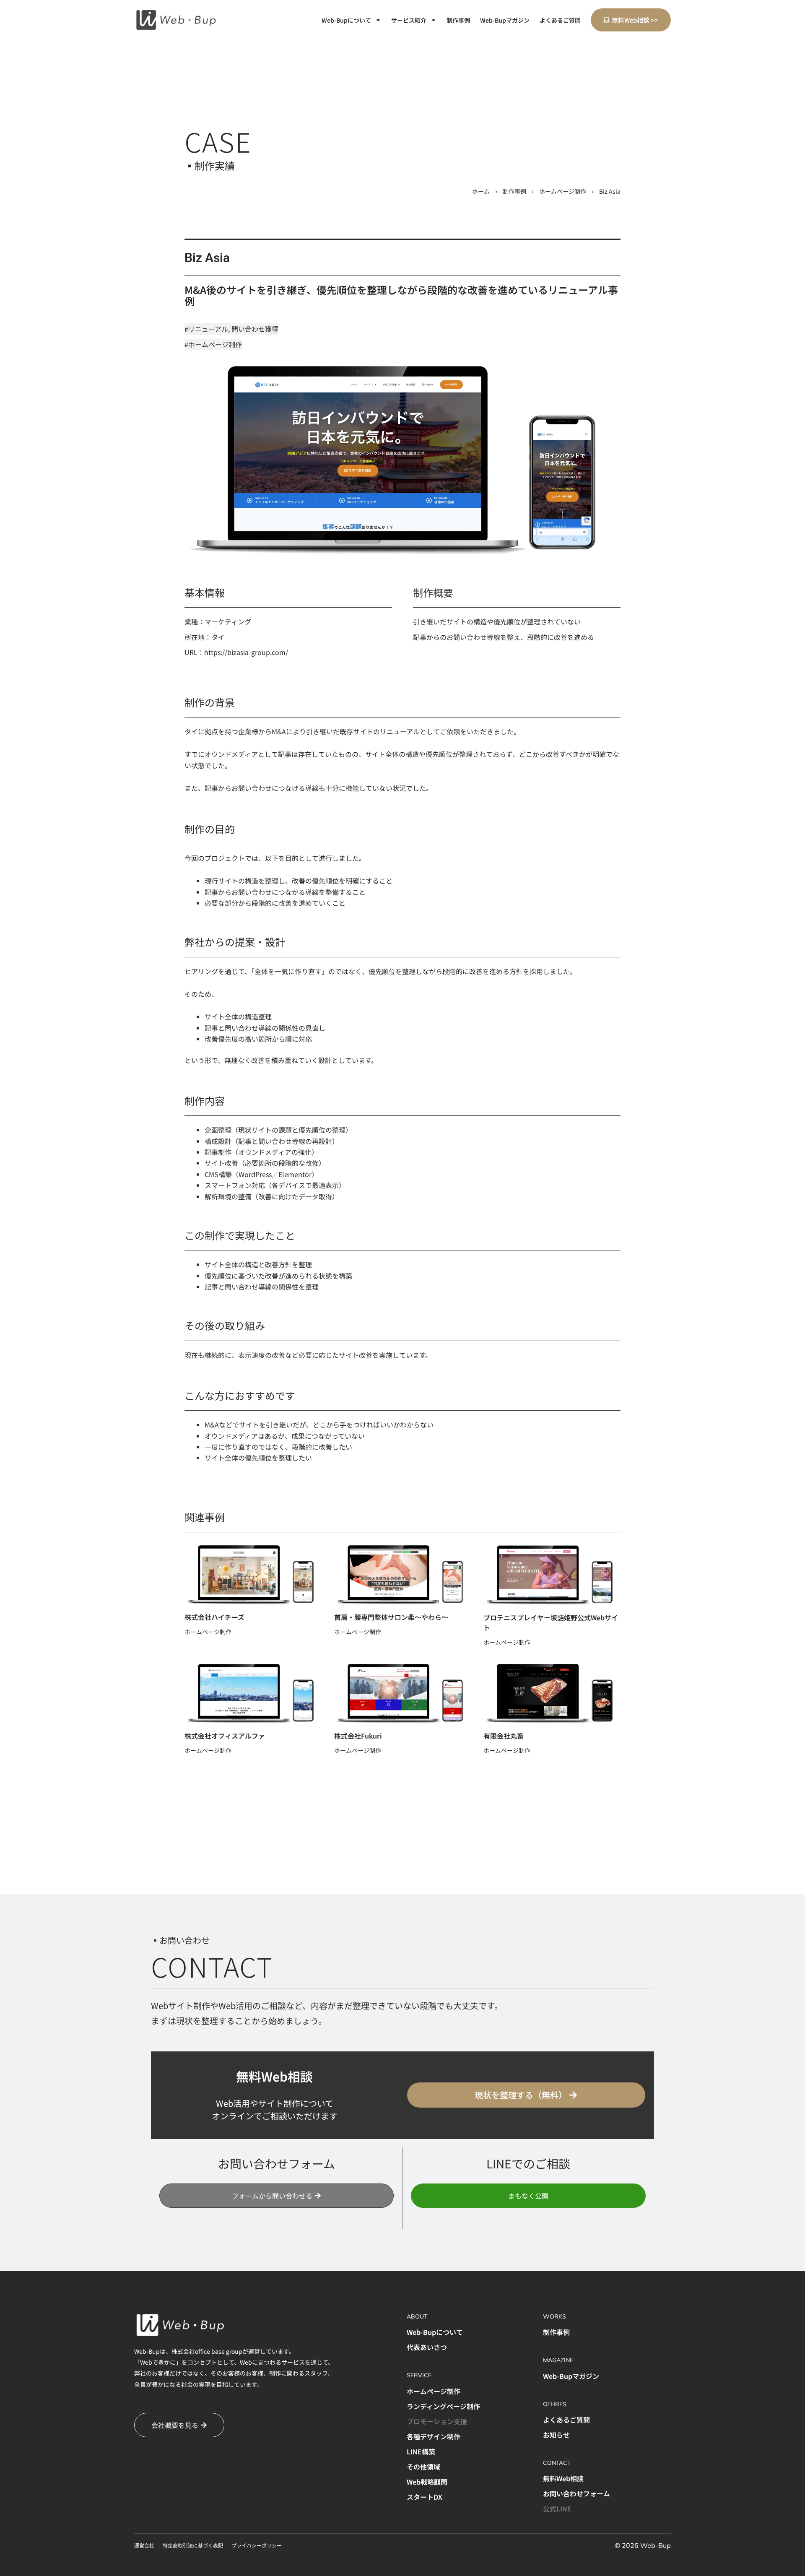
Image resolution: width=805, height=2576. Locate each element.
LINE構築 (421, 2451)
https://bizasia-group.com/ (246, 652)
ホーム (481, 191)
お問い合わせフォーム (576, 2493)
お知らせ (556, 2435)
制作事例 (458, 20)
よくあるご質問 (560, 20)
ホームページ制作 (563, 191)
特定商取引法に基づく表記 (193, 2545)
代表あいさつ (427, 2347)
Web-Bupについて (346, 20)
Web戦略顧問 (427, 2482)
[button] (528, 2196)
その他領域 (423, 2467)
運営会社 (144, 2545)
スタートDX (425, 2497)
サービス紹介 (409, 20)
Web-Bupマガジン (505, 20)
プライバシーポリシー (257, 2545)
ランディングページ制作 (443, 2406)
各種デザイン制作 (434, 2436)
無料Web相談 (563, 2478)
